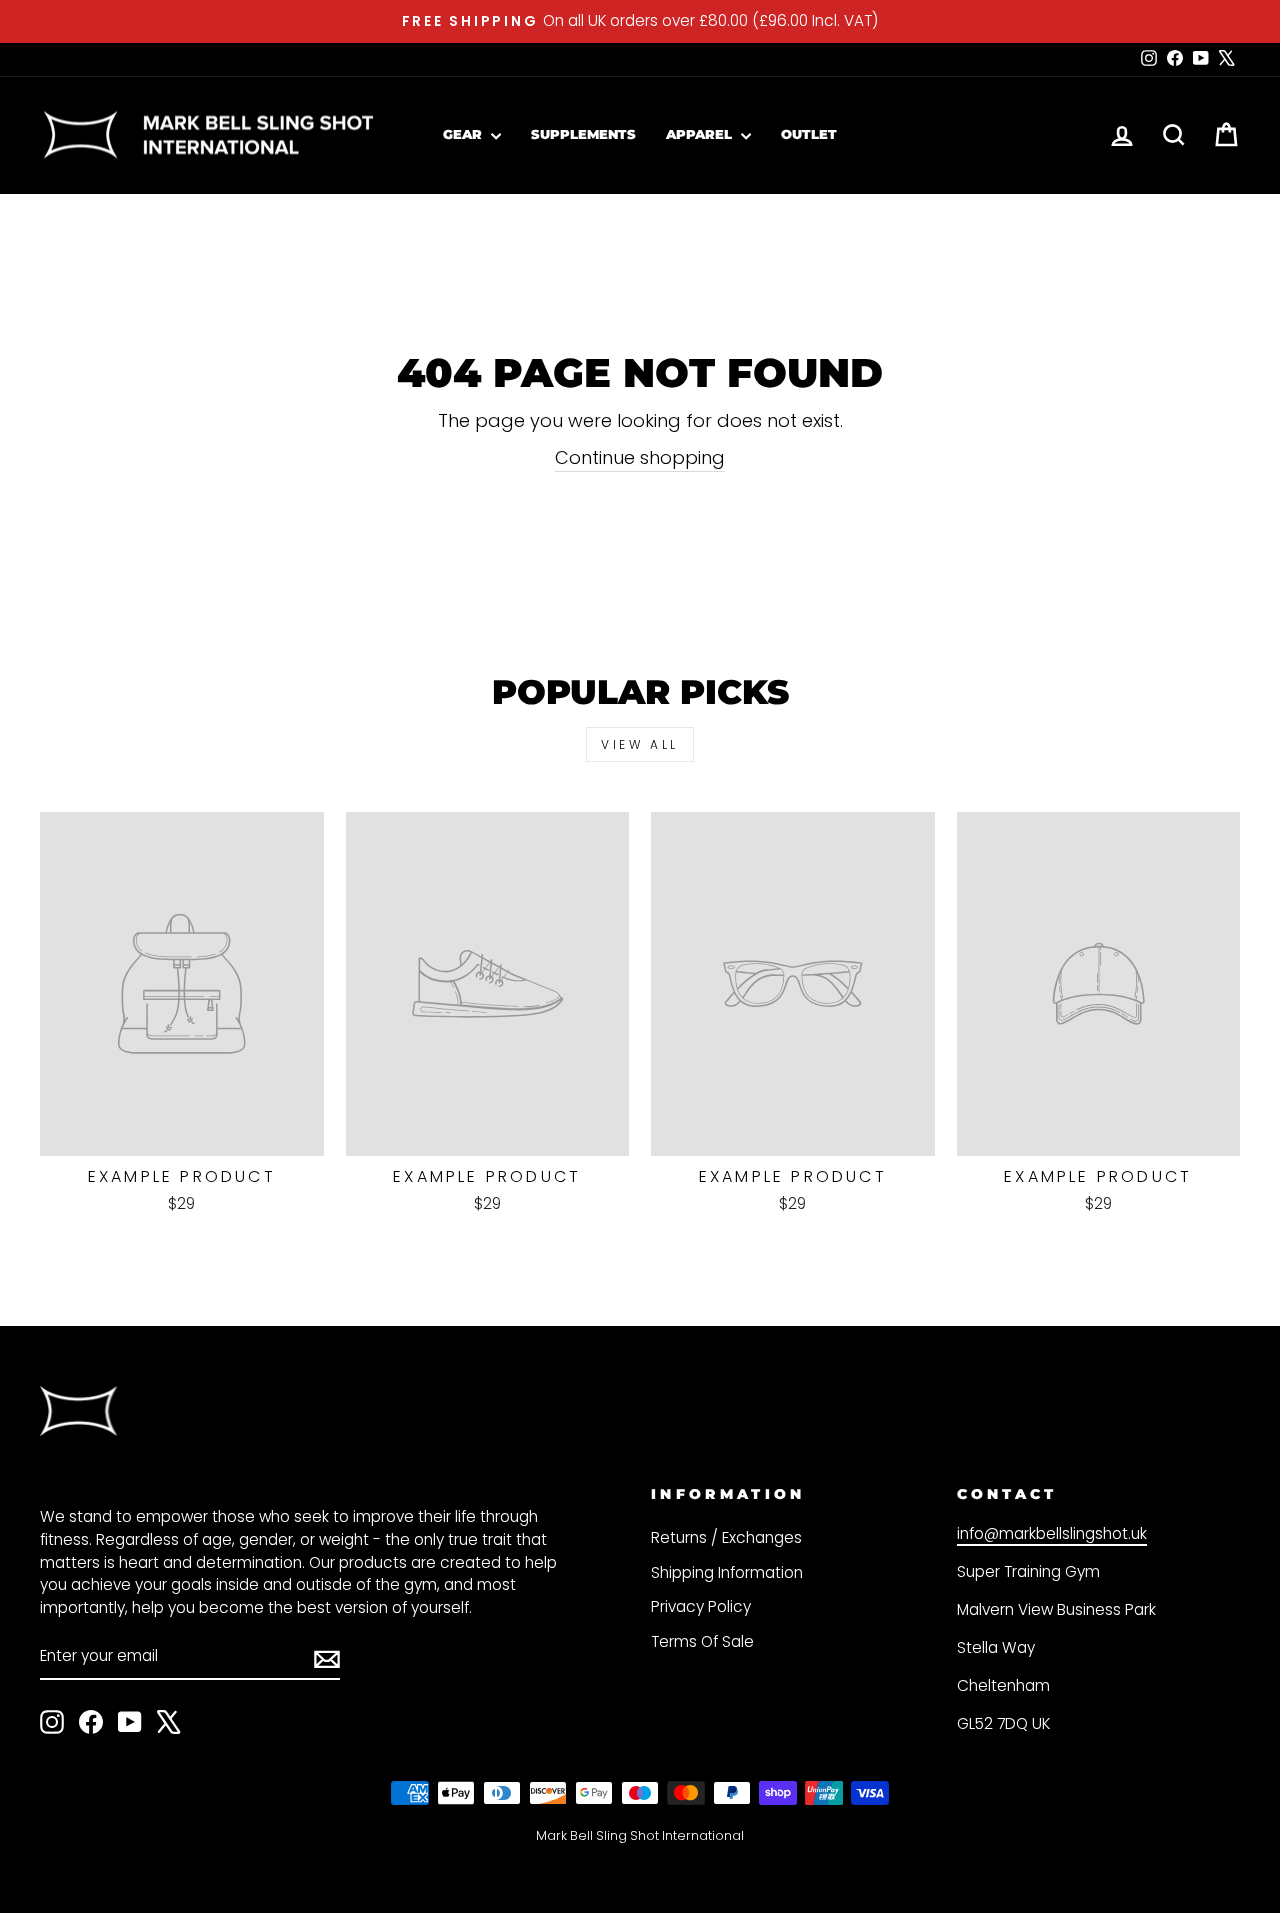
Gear (464, 134)
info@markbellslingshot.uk (1052, 1533)
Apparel (701, 134)
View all (640, 744)
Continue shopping (640, 457)
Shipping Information (727, 1572)
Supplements (583, 134)
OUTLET (809, 134)
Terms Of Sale (702, 1641)
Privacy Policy (701, 1606)
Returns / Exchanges (726, 1537)
